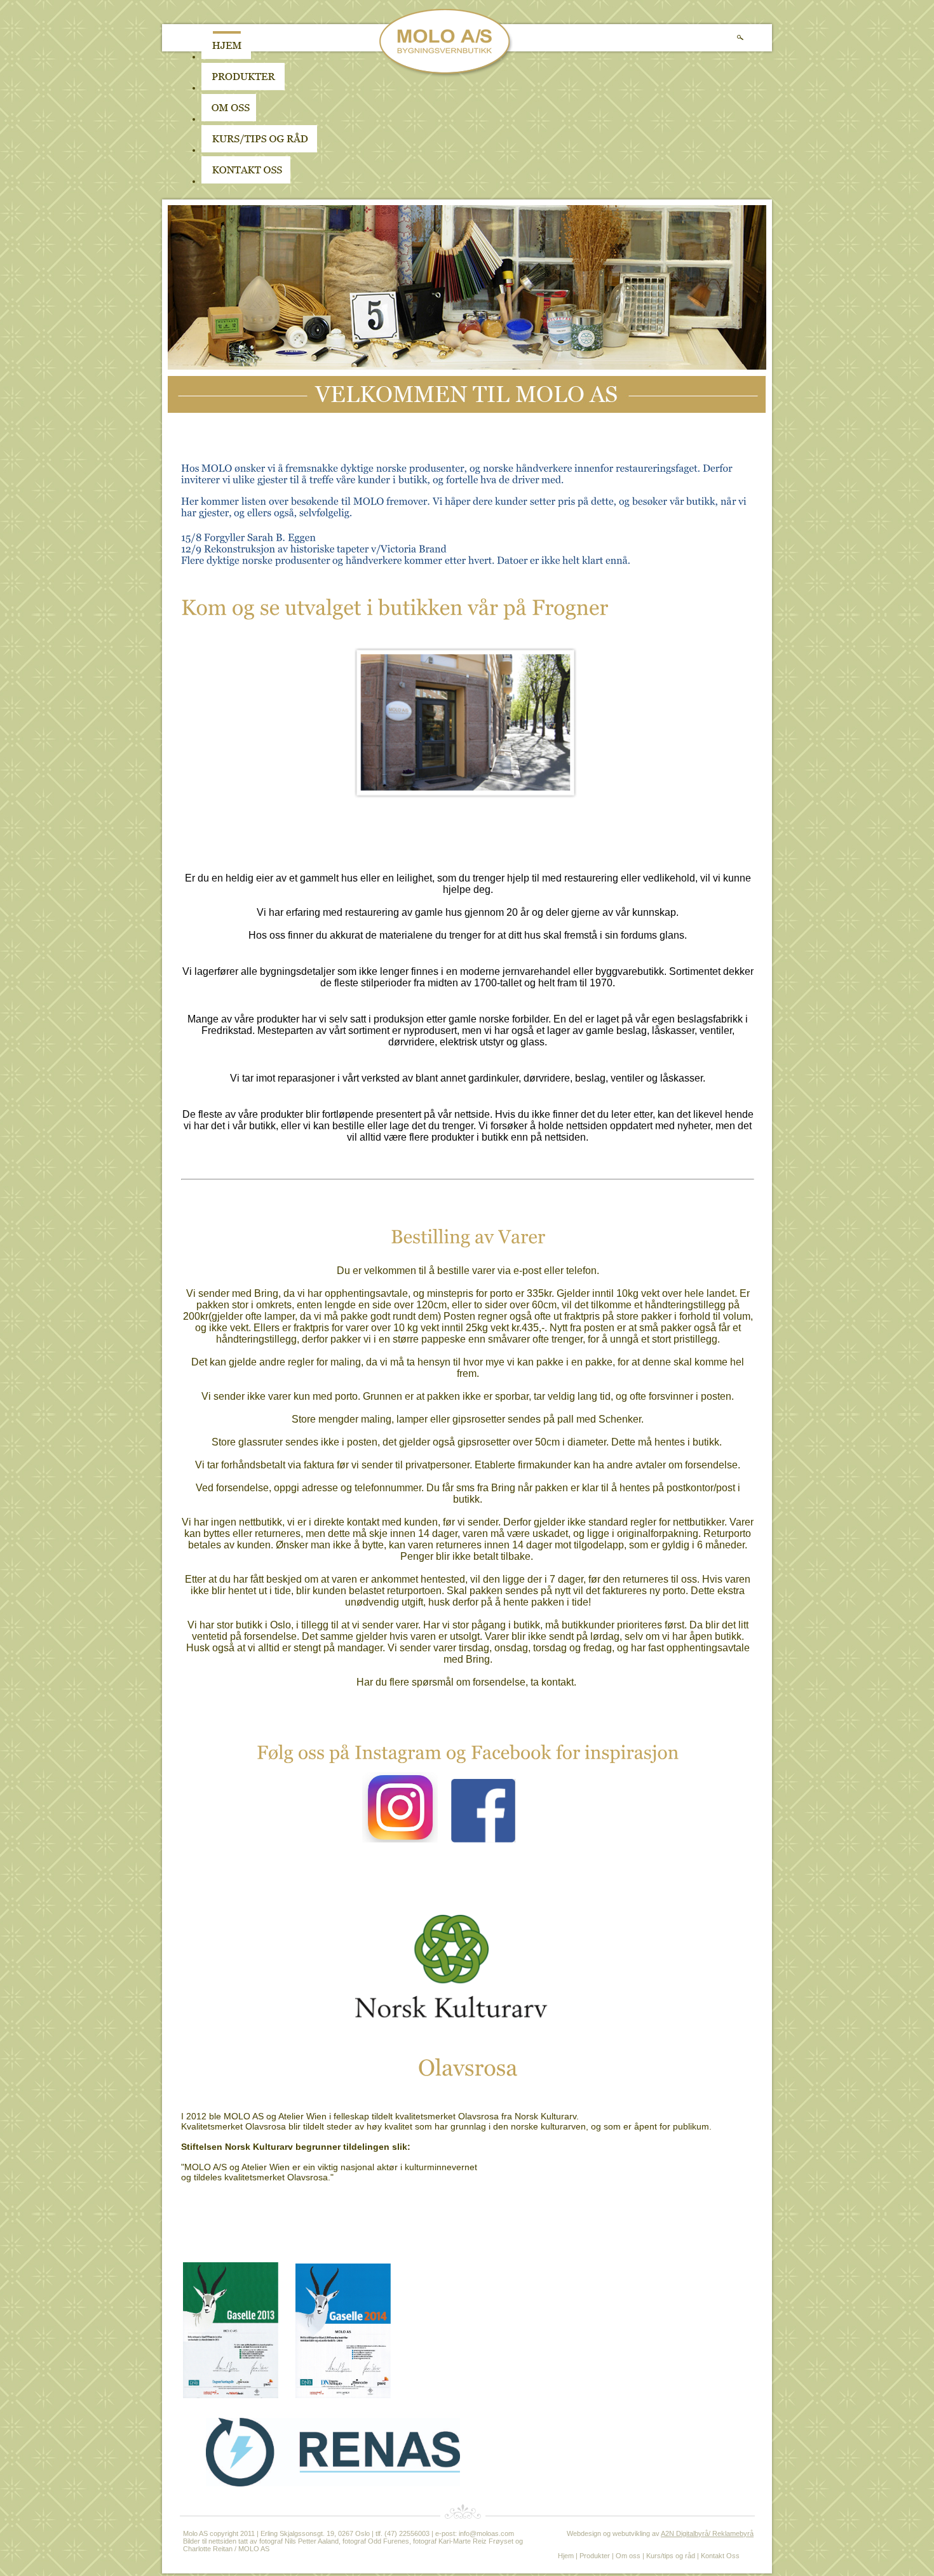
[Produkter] (243, 88)
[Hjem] (226, 57)
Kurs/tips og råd (671, 2556)
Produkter (595, 2556)
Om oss (628, 2556)
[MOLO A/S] (446, 75)
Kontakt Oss (720, 2556)
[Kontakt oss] (246, 181)
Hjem (566, 2556)
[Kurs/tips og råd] (259, 150)
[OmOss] (310, 119)
